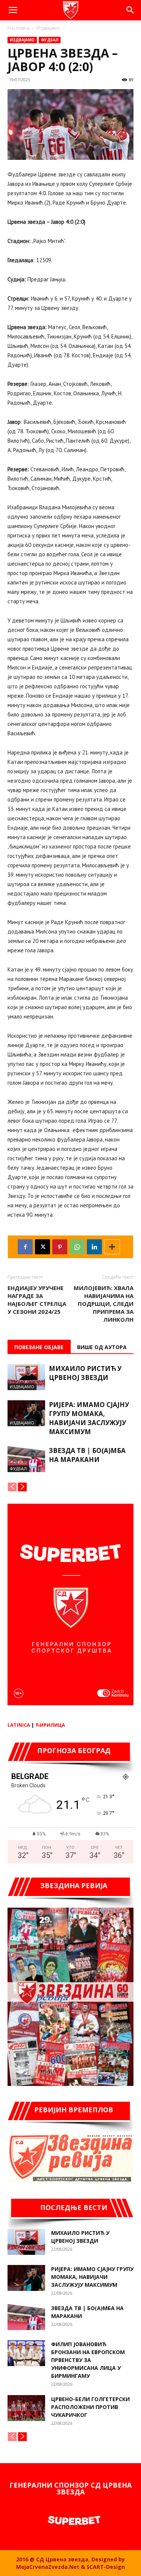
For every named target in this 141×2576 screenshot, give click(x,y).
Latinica (19, 1725)
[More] (112, 1247)
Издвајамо (48, 28)
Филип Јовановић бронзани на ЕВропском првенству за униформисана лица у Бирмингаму (88, 2360)
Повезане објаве (39, 1347)
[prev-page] (12, 1487)
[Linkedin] (94, 1247)
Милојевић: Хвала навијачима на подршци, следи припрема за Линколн (104, 1304)
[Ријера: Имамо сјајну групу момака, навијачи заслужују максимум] (26, 1413)
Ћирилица (50, 1725)
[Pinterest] (60, 1247)
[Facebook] (25, 1247)
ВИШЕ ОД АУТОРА (102, 1347)
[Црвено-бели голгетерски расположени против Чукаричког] (26, 2408)
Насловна (18, 28)
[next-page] (22, 1487)
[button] (13, 10)
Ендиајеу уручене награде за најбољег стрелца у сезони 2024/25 (37, 1300)
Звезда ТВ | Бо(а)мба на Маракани (87, 1455)
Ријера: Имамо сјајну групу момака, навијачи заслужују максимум (89, 1418)
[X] (42, 1247)
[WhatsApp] (77, 1247)
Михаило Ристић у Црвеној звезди (85, 1373)
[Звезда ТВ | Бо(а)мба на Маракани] (26, 1459)
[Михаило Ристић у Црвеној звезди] (26, 1377)
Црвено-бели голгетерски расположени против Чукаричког (90, 2407)
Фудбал (50, 40)
